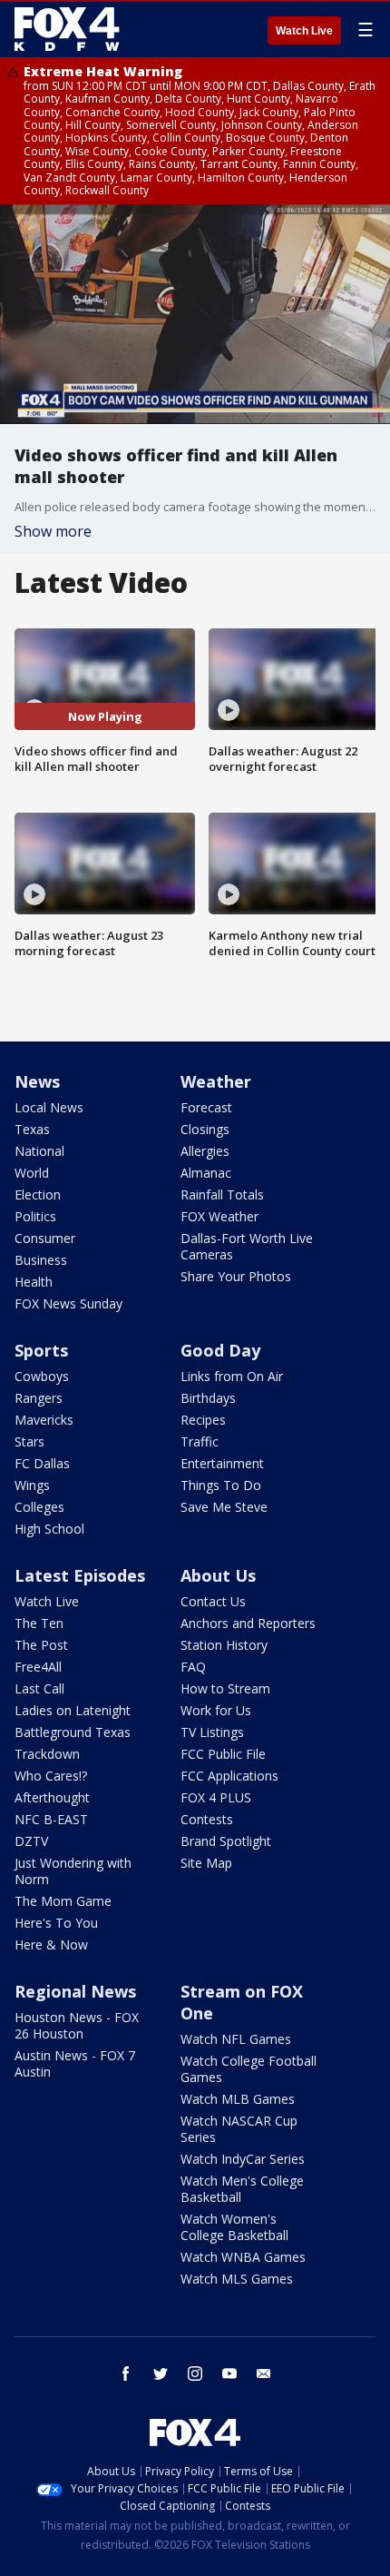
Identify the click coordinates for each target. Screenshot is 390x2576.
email (264, 2374)
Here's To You (56, 1923)
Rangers (39, 1398)
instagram (195, 2374)
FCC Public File (223, 1754)
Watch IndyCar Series (243, 2159)
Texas (32, 1129)
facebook (126, 2374)
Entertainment (222, 1463)
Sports (41, 1350)
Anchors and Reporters (248, 1623)
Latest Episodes (80, 1575)
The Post (41, 1645)
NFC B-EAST (51, 1819)
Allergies (205, 1151)
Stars (29, 1441)
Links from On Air (232, 1376)
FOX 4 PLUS (216, 1797)
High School (49, 1529)
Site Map (206, 1863)
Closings (205, 1129)
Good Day (220, 1350)
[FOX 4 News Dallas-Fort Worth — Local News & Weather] (67, 29)
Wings (32, 1485)
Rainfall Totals (222, 1194)
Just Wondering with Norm (73, 1871)
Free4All (38, 1667)
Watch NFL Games (236, 2039)
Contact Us (213, 1601)
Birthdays (208, 1398)
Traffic (200, 1441)
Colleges (39, 1507)
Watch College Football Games (249, 2069)
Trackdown (47, 1754)
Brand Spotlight (226, 1841)
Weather (216, 1081)
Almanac (206, 1173)
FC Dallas (42, 1463)
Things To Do (221, 1485)
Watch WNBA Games (243, 2257)
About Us (218, 1575)
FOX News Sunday (68, 1303)
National (39, 1151)
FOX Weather (219, 1216)
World (32, 1173)
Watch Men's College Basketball (242, 2189)
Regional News (75, 1991)
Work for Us (216, 1710)
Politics (35, 1216)
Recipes (203, 1420)
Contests (207, 1819)
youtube (229, 2374)
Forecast (206, 1107)
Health (34, 1282)
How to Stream (225, 1688)
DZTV (31, 1841)
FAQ (193, 1667)
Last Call (39, 1688)
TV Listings (212, 1732)
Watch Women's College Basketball (234, 2227)
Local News (49, 1107)
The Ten (39, 1623)
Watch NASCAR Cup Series (239, 2129)
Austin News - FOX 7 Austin (75, 2063)
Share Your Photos (236, 1276)
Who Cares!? (51, 1776)
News (37, 1081)
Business (41, 1260)
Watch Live (304, 31)
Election (38, 1194)
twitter (161, 2374)
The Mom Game (63, 1901)
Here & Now (51, 1944)
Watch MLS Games (237, 2279)
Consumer (45, 1238)
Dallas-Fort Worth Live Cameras (247, 1246)
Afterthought (52, 1797)
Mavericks (44, 1420)
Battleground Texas (73, 1732)
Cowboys (42, 1376)
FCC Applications (229, 1776)
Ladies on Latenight (73, 1710)
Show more (53, 531)
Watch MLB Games (238, 2099)
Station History (224, 1645)
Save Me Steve (224, 1507)
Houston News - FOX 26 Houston (77, 2025)
